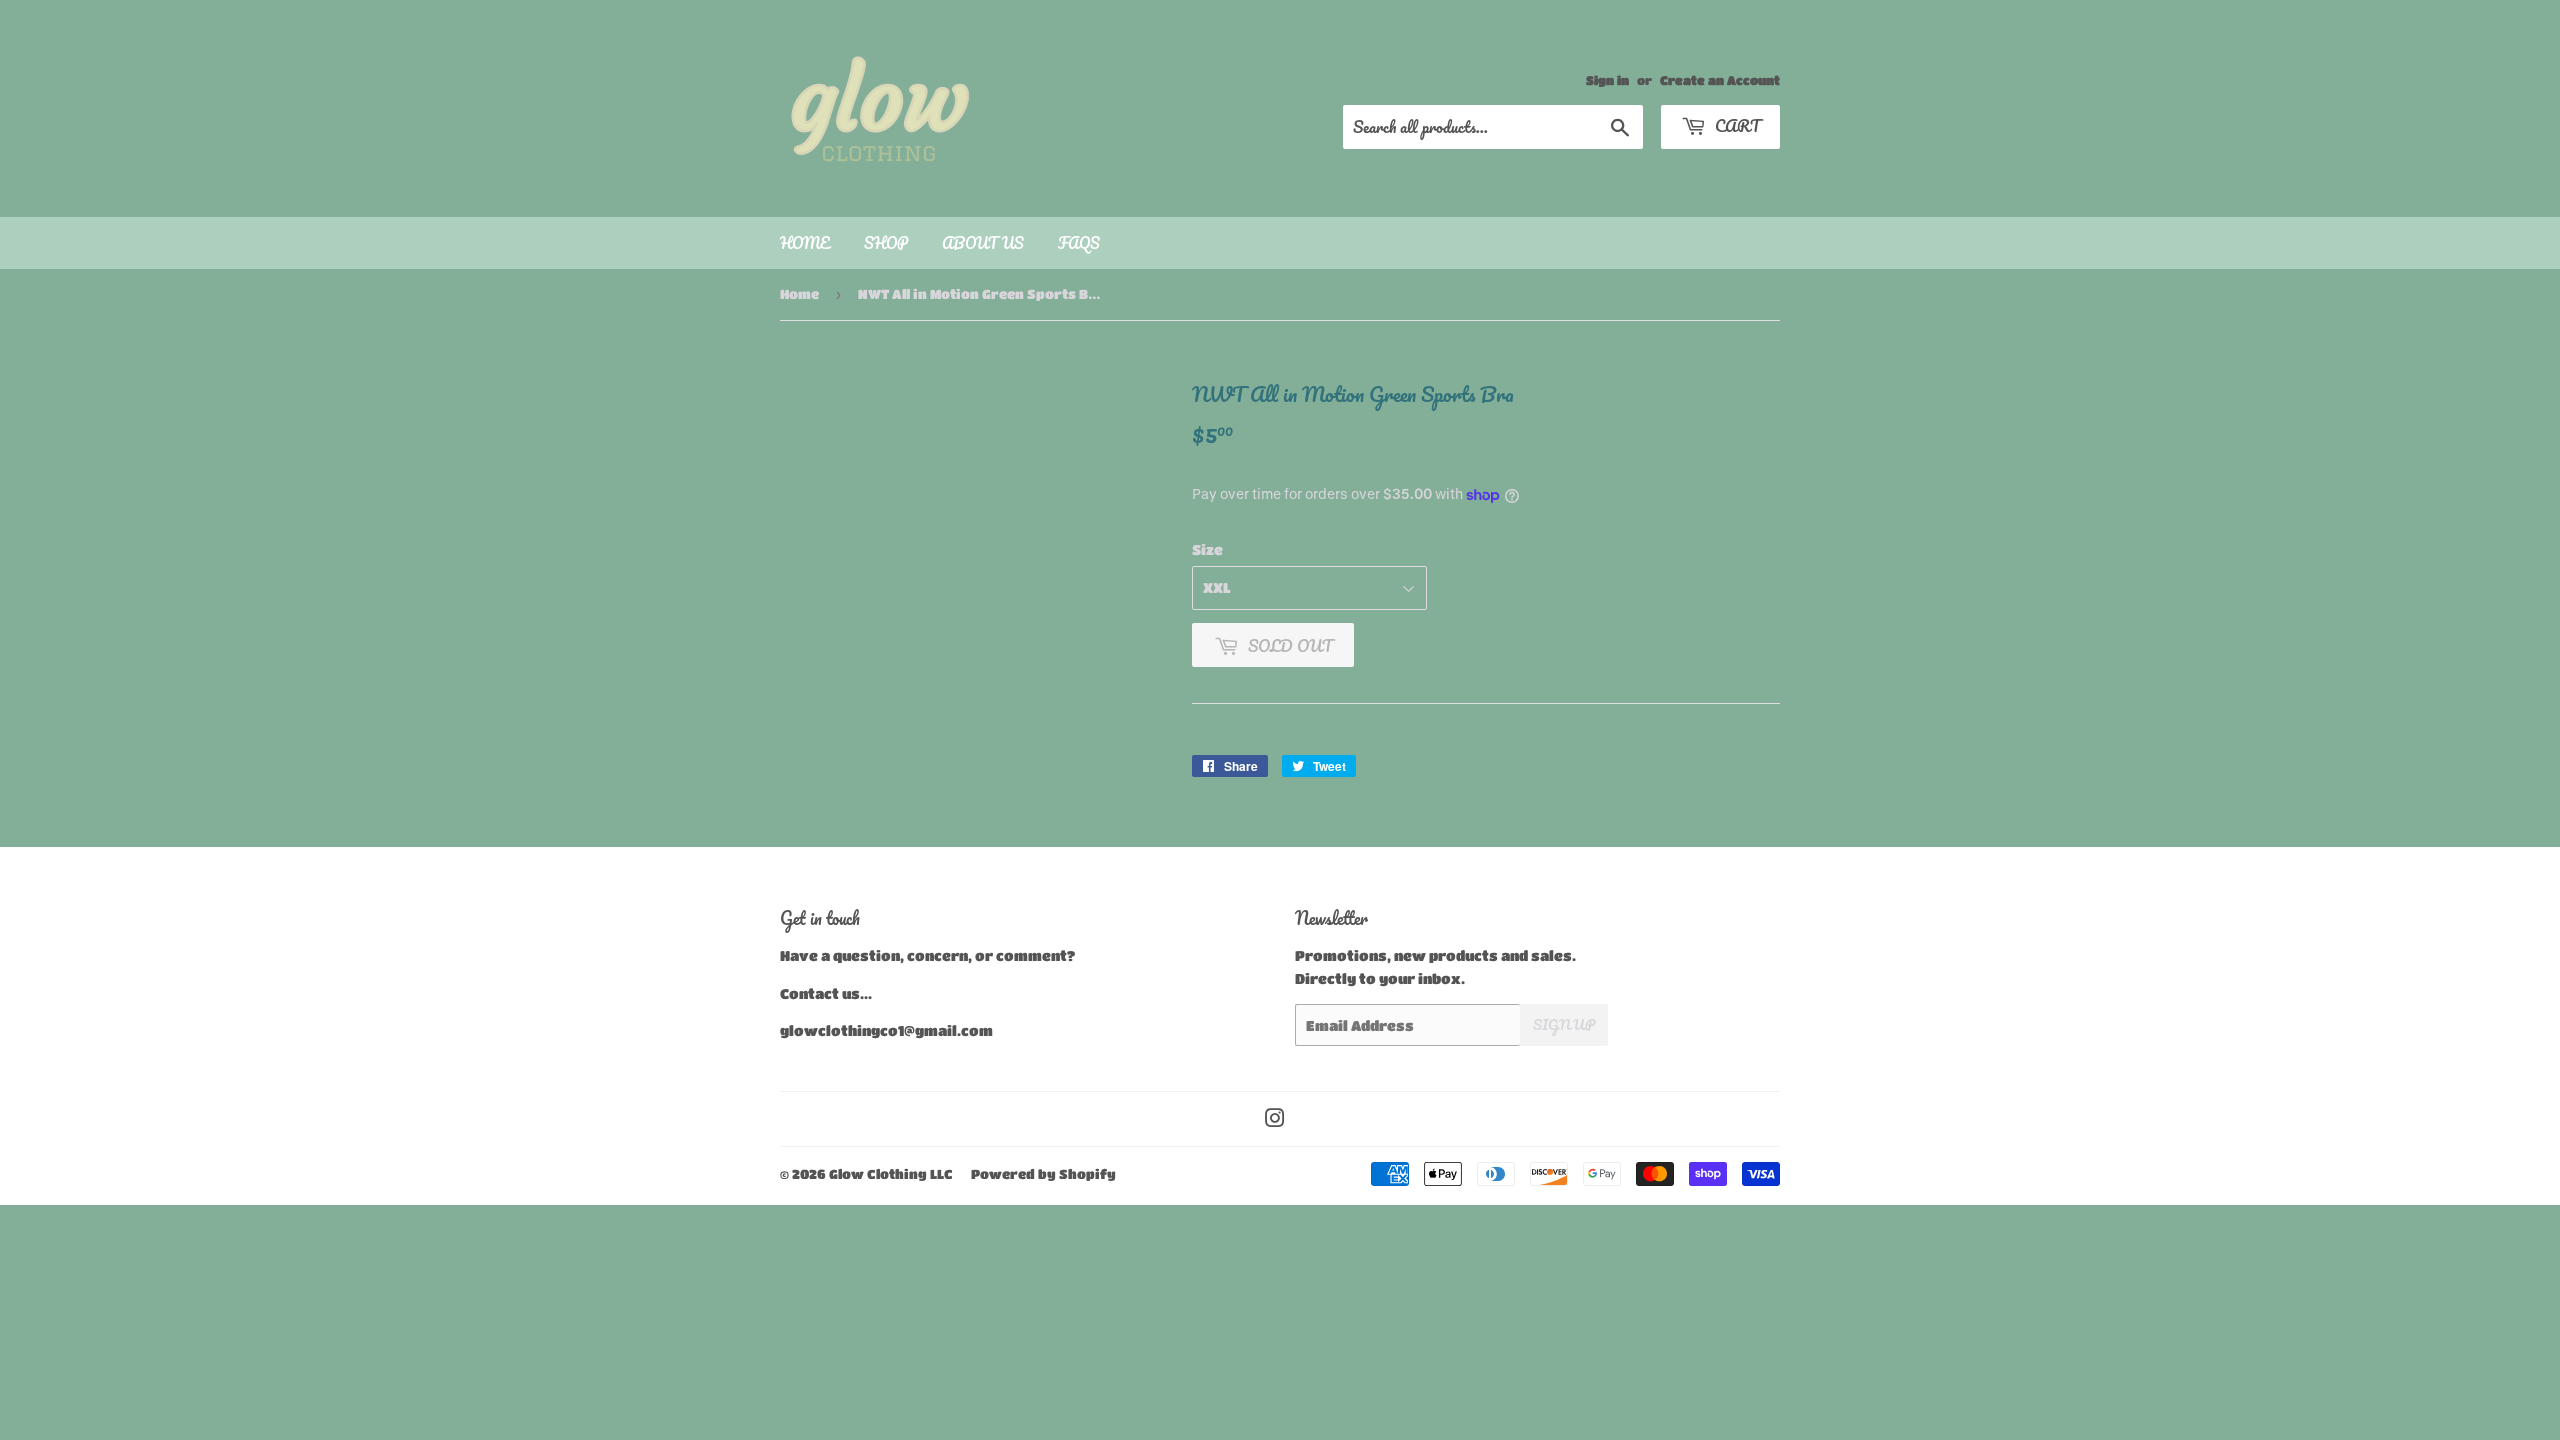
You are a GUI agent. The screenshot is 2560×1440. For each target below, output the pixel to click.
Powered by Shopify (1043, 1173)
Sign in (1607, 80)
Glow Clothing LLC (891, 1173)
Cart (1735, 125)
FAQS (1079, 243)
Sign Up (1564, 1024)
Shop (886, 243)
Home (805, 243)
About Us (983, 243)
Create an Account (1720, 80)
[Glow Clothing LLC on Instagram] (1275, 1120)
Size (1207, 549)
